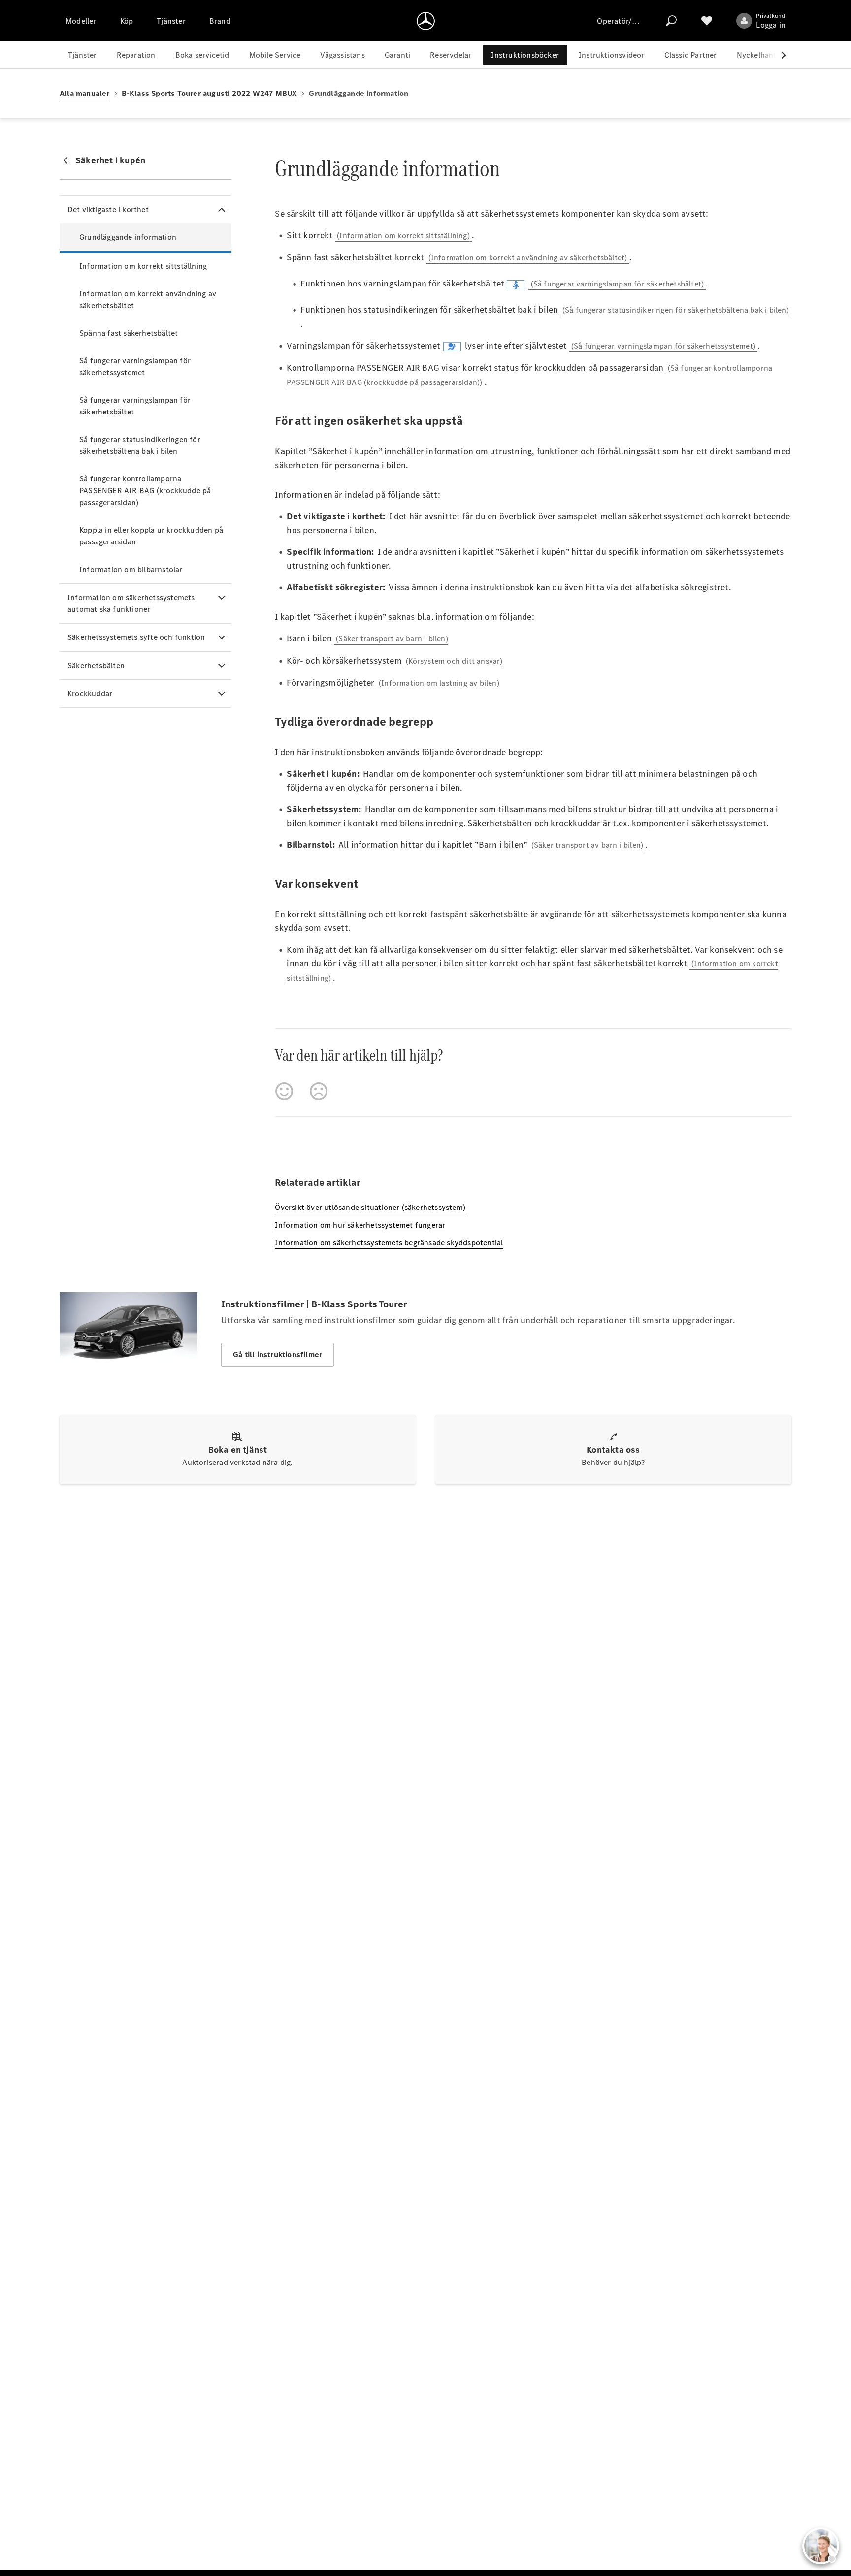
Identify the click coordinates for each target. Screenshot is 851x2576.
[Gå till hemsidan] (426, 21)
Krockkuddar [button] (90, 693)
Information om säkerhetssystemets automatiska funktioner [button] (131, 603)
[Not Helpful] (319, 1091)
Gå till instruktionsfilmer (278, 1354)
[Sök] (671, 21)
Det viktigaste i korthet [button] (108, 209)
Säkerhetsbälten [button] (96, 665)
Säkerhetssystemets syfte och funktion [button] (136, 637)
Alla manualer (85, 93)
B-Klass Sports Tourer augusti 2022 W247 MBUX (210, 93)
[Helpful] (284, 1091)
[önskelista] (707, 21)
